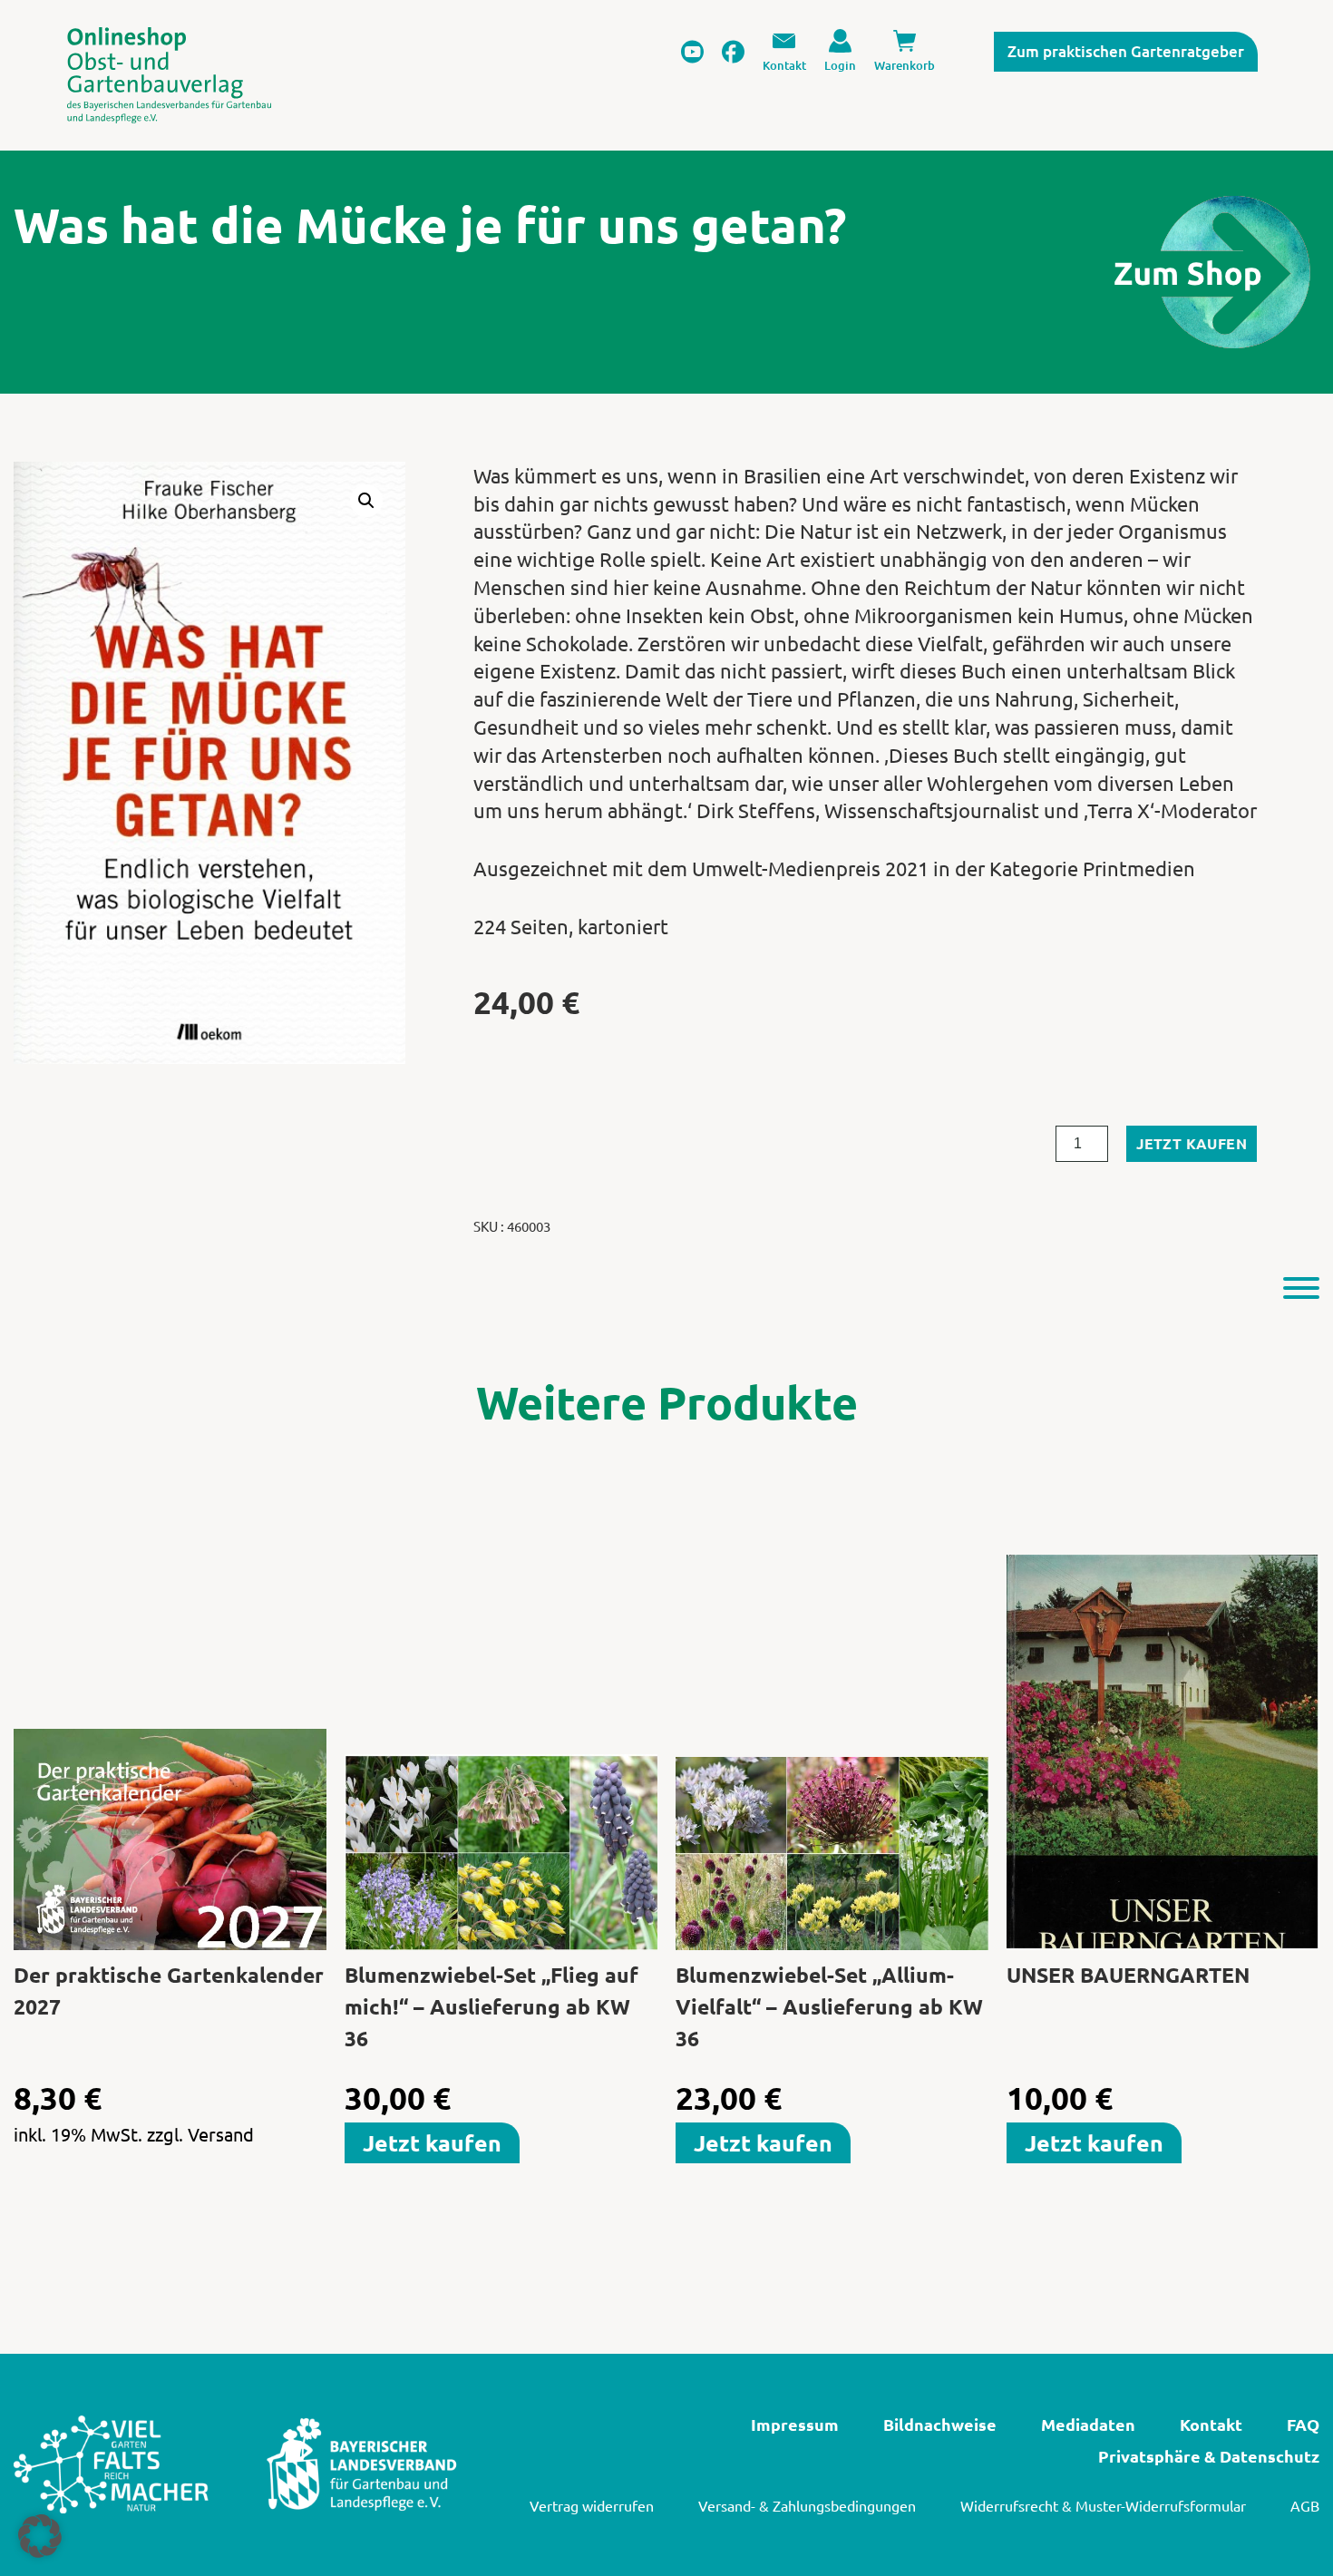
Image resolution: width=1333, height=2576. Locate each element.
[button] (366, 501)
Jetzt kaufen (1192, 1143)
